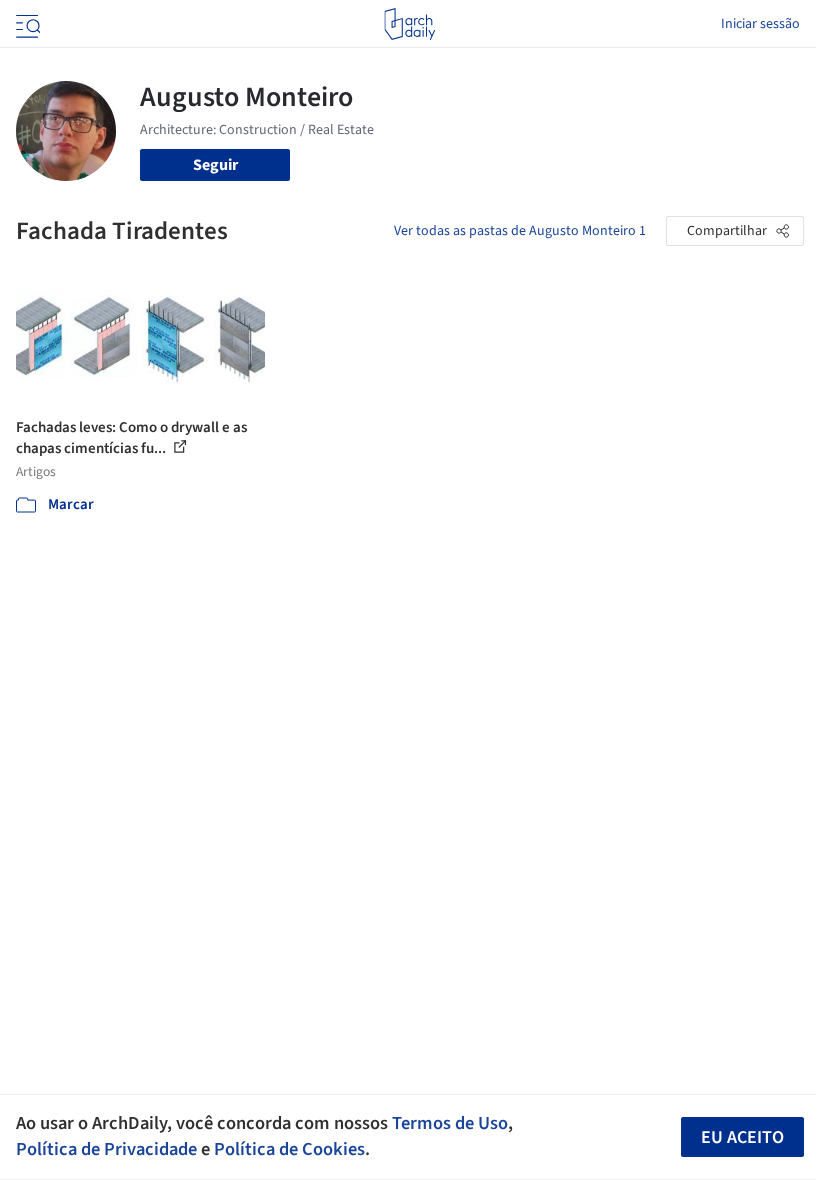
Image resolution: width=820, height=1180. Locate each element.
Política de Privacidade (106, 1149)
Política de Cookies (289, 1149)
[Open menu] (26, 24)
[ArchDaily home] (409, 24)
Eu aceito (742, 1137)
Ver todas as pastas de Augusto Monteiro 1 (520, 231)
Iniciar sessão (760, 24)
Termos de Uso (450, 1123)
